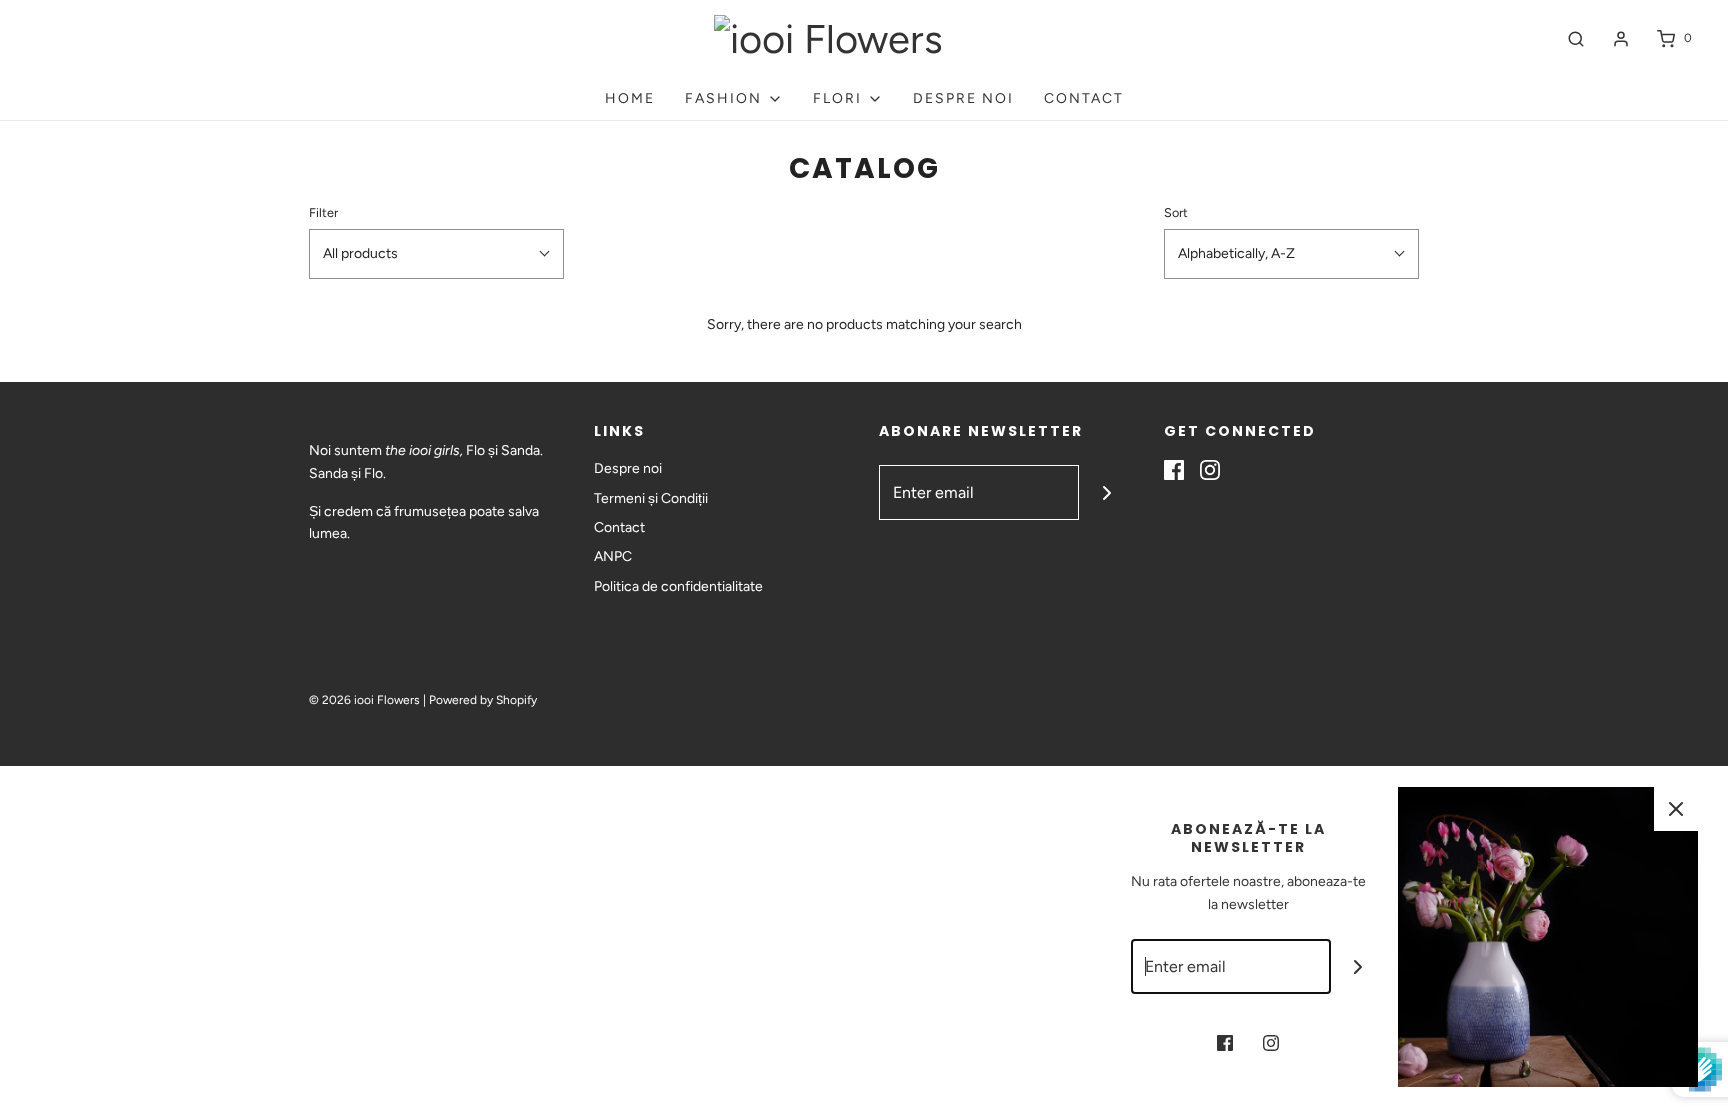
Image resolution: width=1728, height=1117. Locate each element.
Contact (1084, 98)
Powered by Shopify (483, 700)
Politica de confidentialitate (678, 586)
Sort (1176, 212)
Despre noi (963, 98)
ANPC (613, 556)
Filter (323, 212)
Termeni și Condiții (651, 498)
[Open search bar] (1576, 38)
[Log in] (1621, 39)
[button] (436, 254)
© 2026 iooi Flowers (364, 700)
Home (630, 98)
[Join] (1106, 492)
